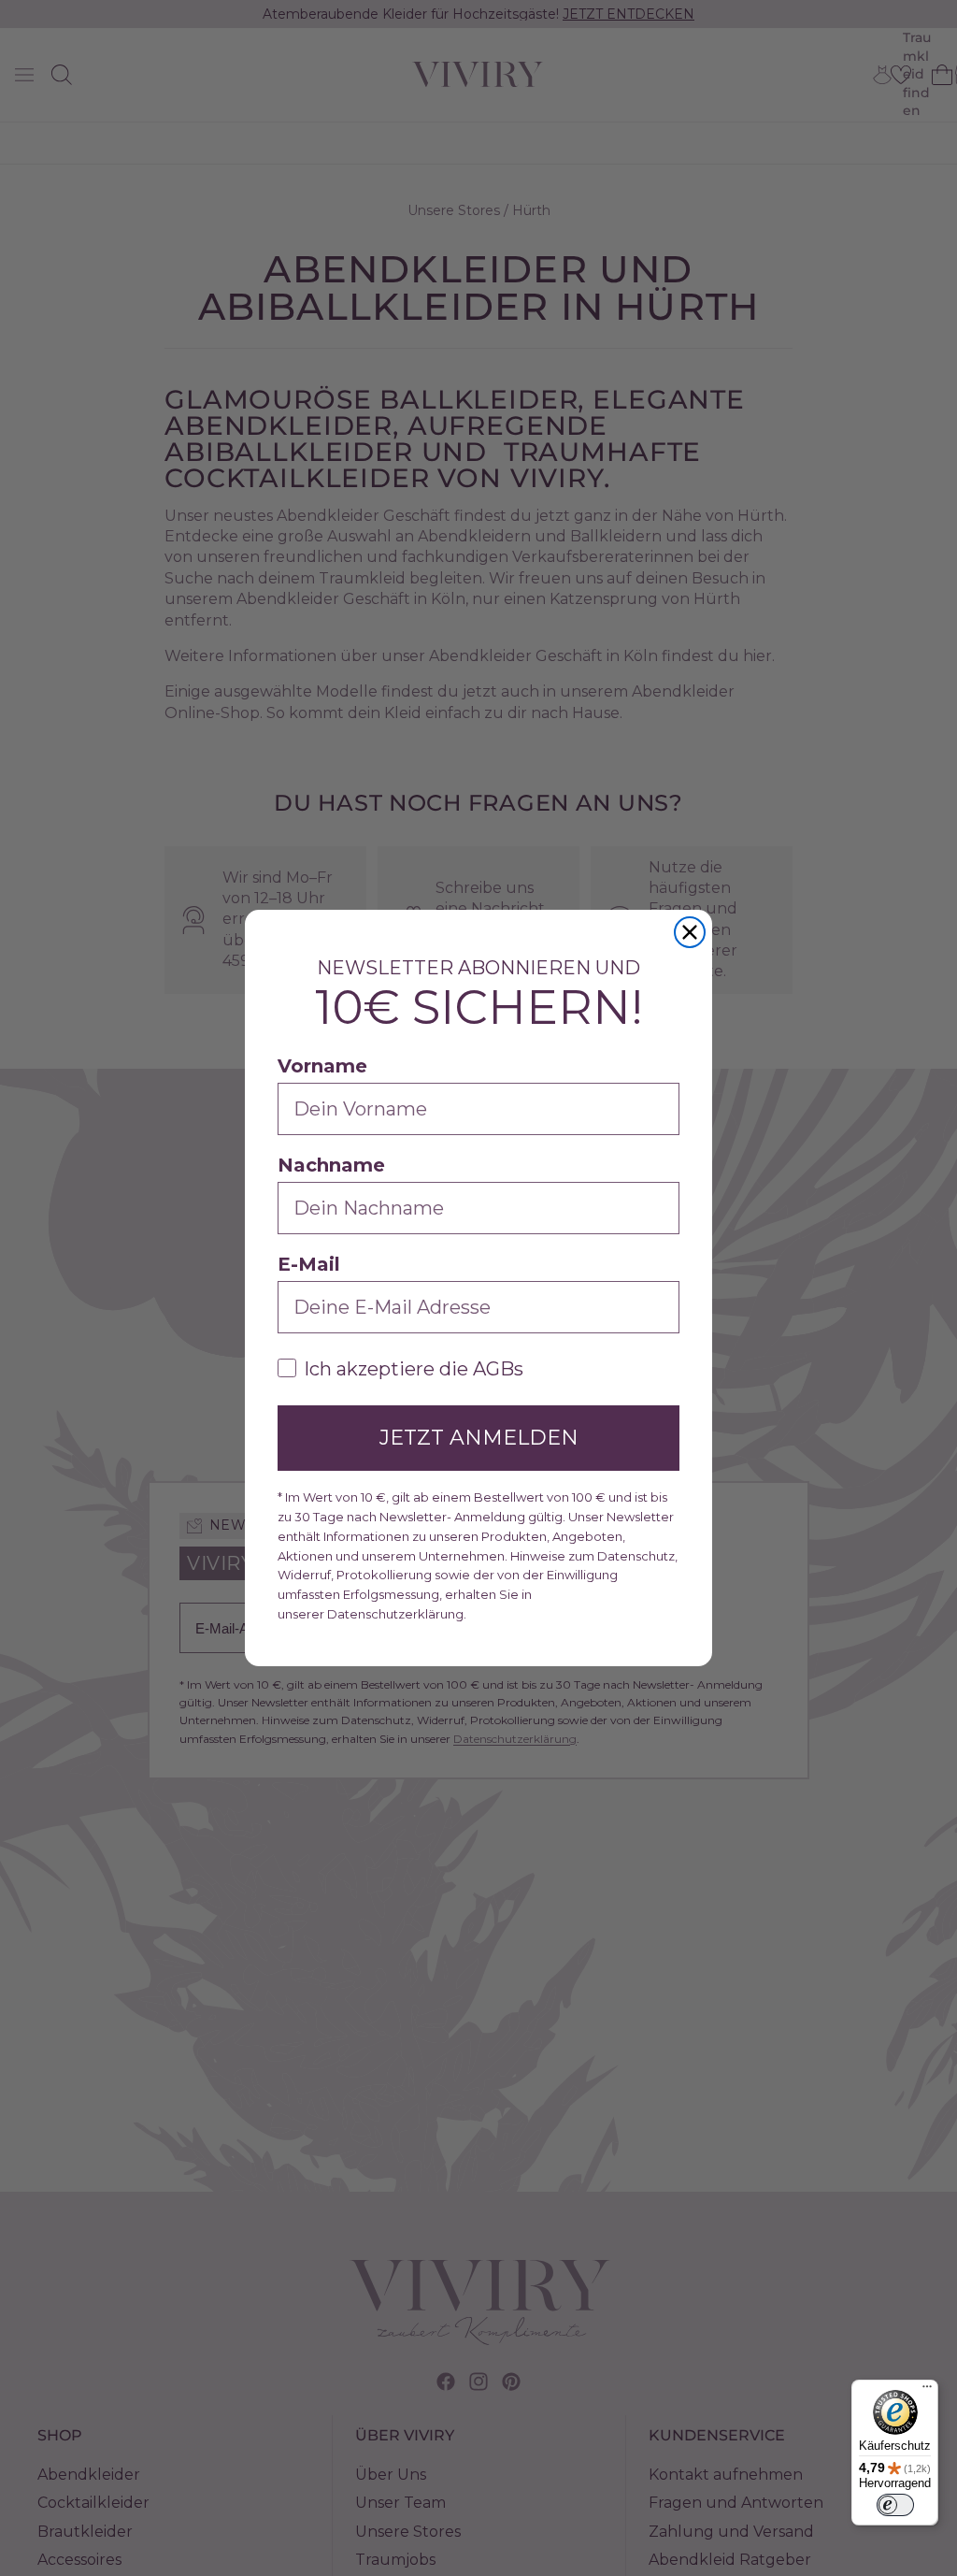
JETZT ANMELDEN (479, 1438)
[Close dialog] (690, 932)
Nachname (331, 1165)
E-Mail (309, 1264)
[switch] (895, 2505)
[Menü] (927, 2391)
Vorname (322, 1066)
